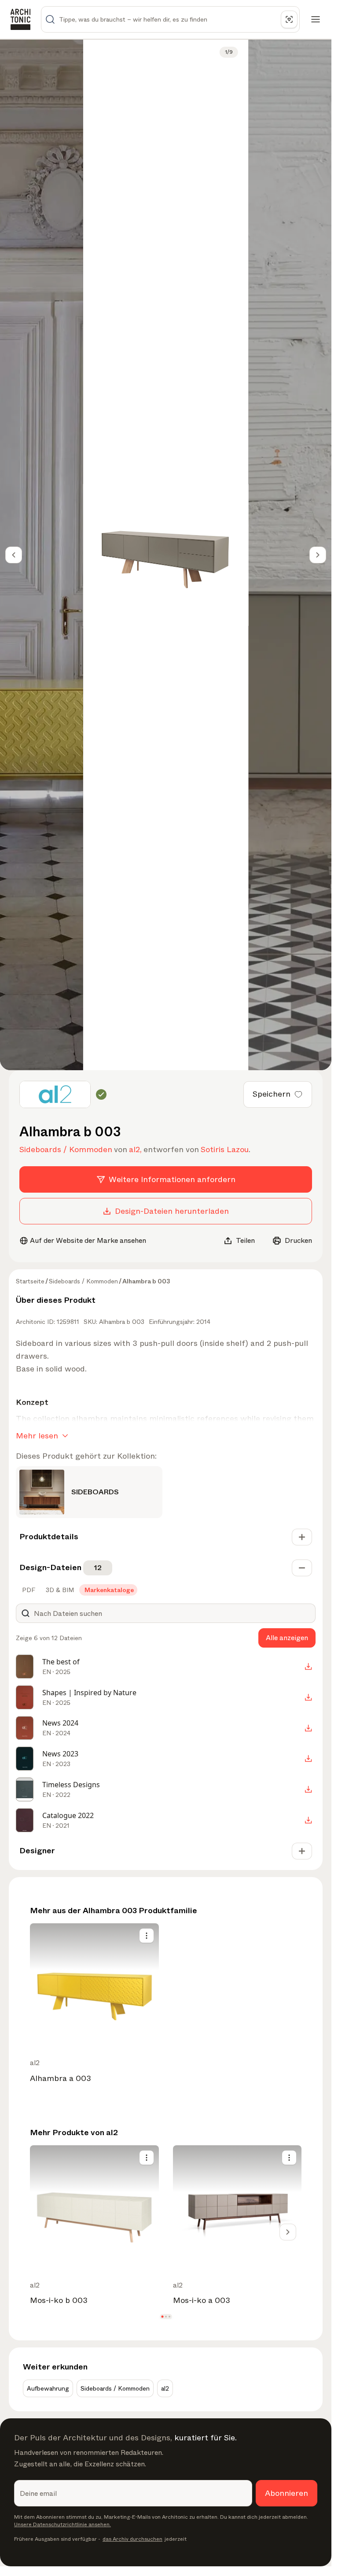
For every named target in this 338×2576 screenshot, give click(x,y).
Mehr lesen (37, 1436)
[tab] (28, 1590)
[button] (162, 2316)
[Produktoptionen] (147, 1936)
